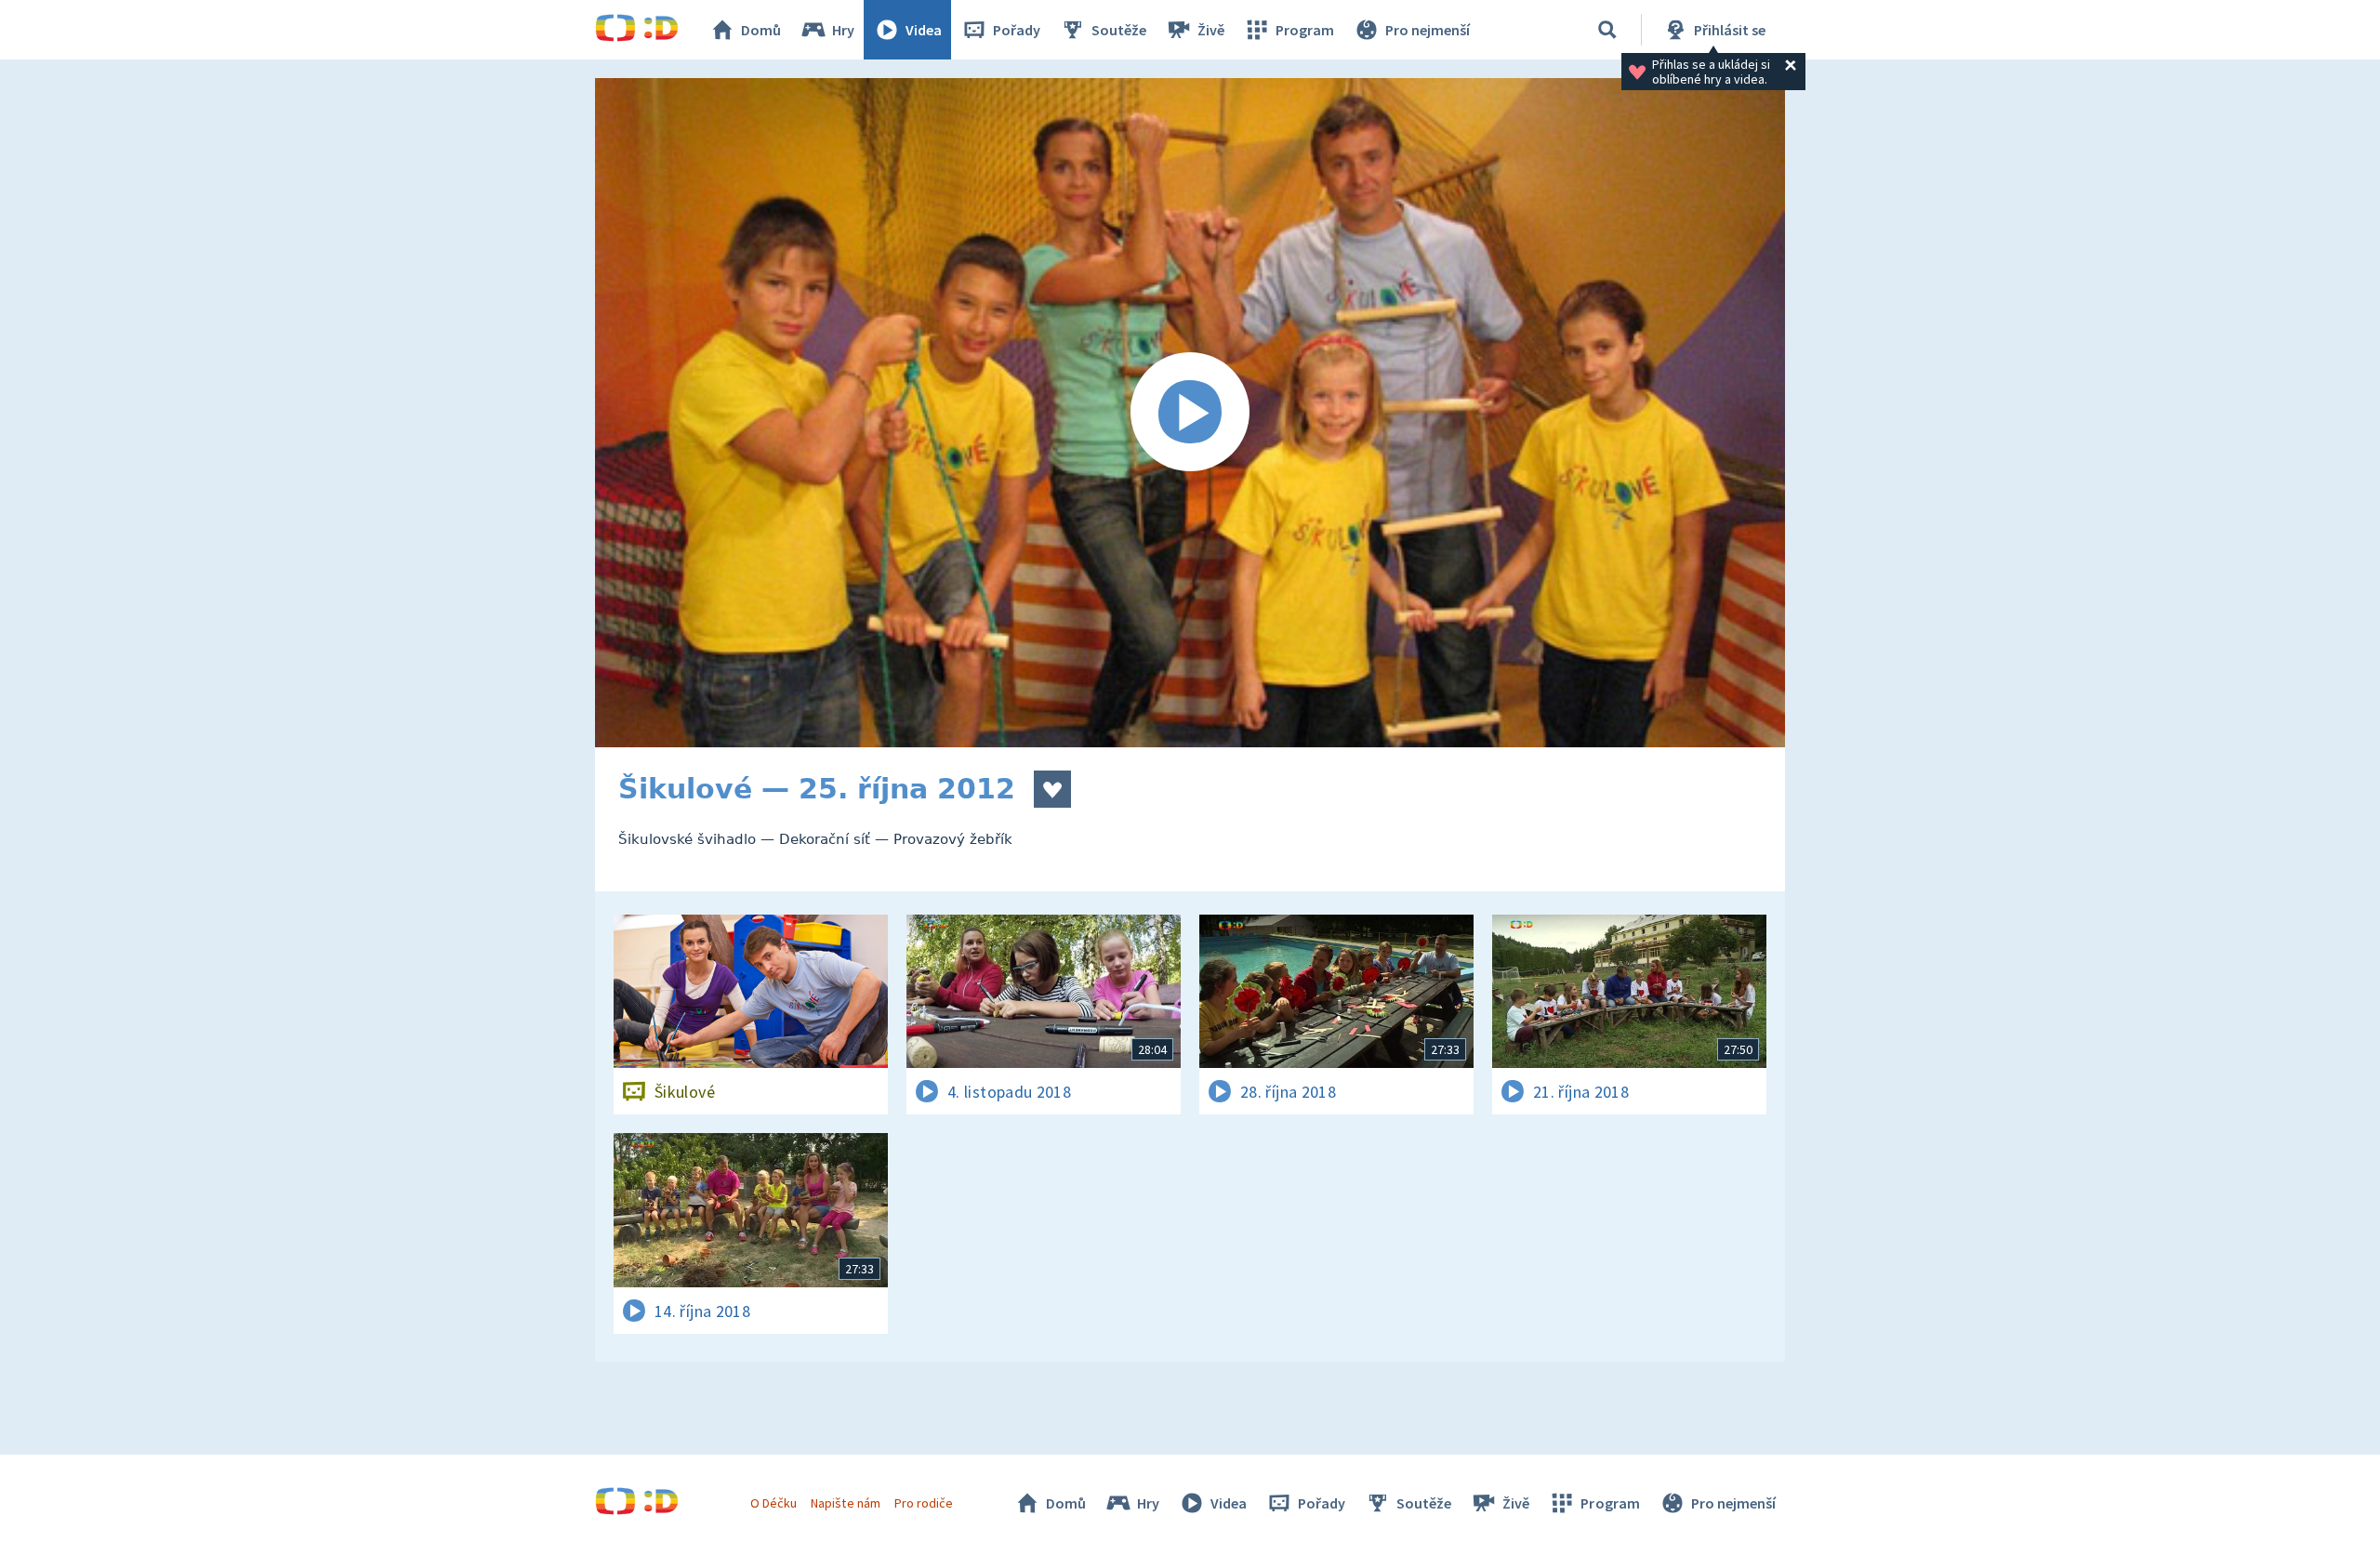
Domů (761, 30)
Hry (843, 30)
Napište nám (845, 1503)
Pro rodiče (924, 1503)
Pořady (1017, 30)
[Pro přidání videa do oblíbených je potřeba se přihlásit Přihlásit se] (1052, 789)
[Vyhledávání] (1607, 30)
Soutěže (1119, 30)
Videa (924, 30)
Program (1305, 30)
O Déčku (773, 1503)
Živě (1211, 30)
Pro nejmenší (1428, 30)
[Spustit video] (1190, 413)
